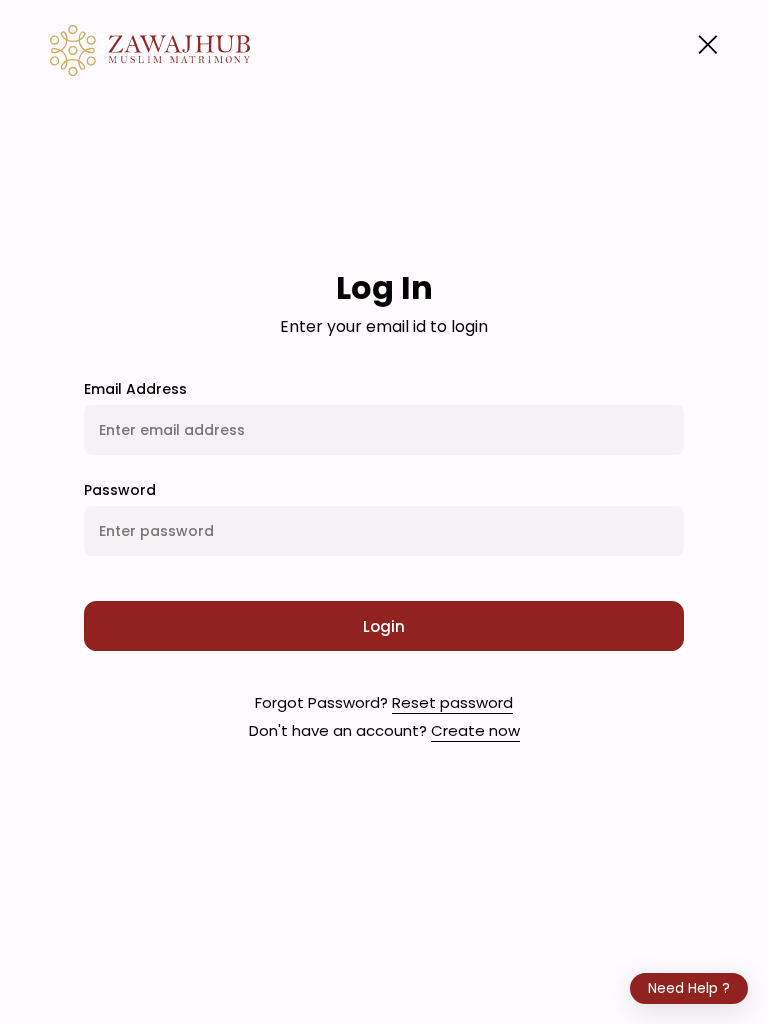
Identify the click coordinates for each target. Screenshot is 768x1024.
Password (120, 490)
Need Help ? (689, 988)
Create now (475, 730)
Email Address (135, 389)
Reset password (452, 702)
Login (384, 626)
